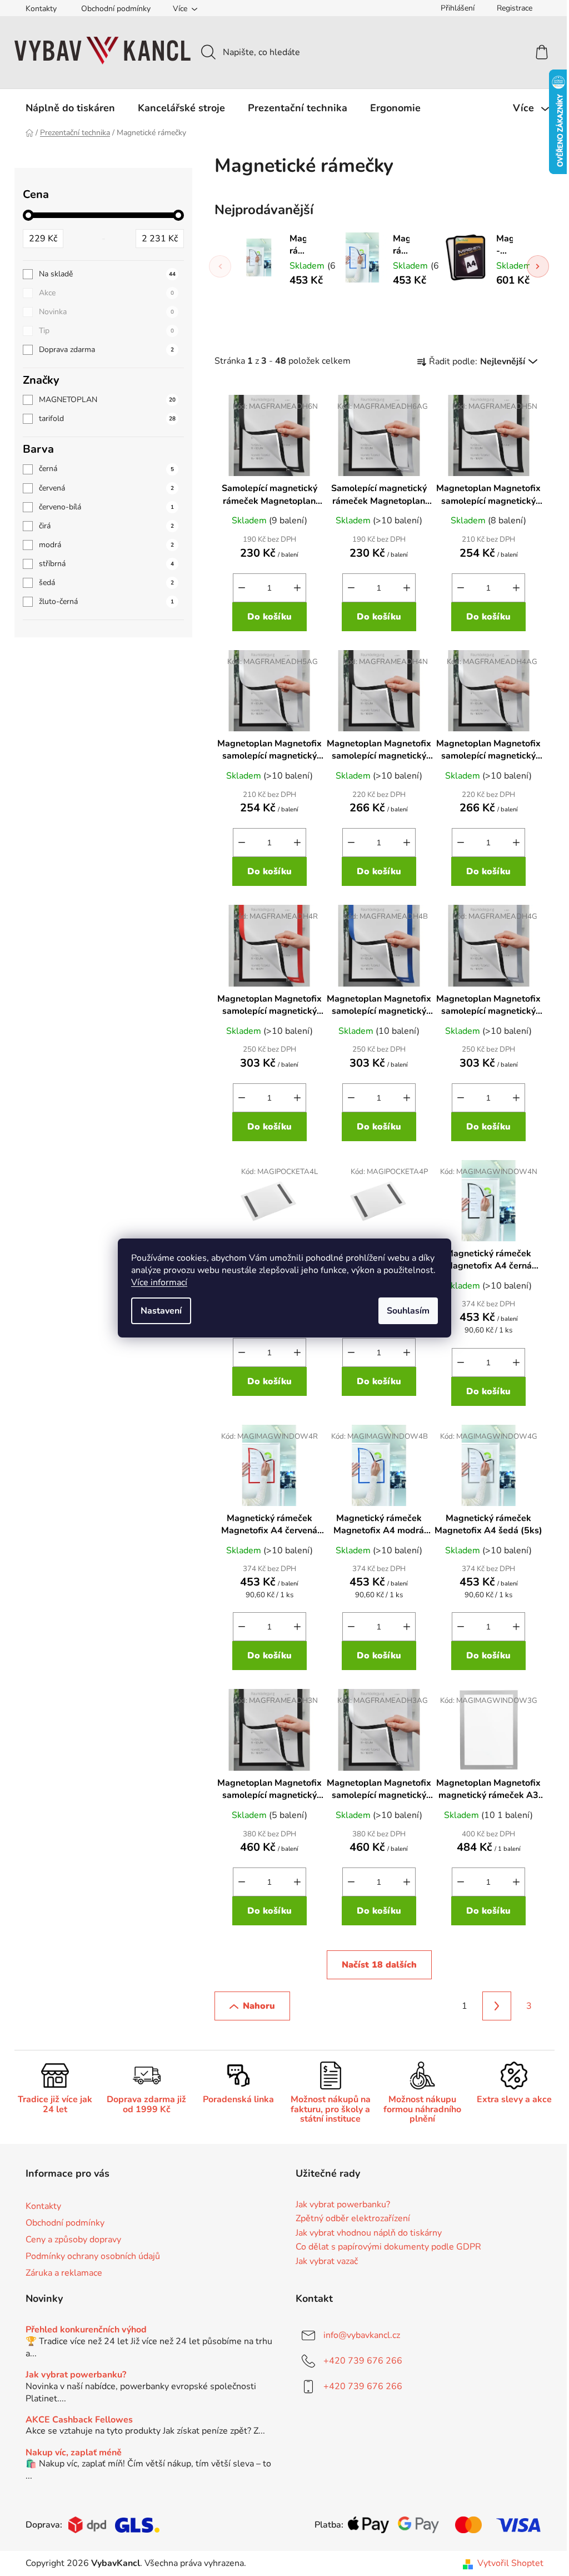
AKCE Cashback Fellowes (79, 2420)
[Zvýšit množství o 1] (297, 588)
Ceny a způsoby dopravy (73, 2240)
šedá (106, 583)
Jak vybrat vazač (327, 2262)
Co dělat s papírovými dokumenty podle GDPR (388, 2247)
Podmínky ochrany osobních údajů (93, 2256)
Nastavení (161, 1311)
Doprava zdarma (106, 350)
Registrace (515, 8)
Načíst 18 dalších (379, 1965)
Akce (106, 293)
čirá (106, 526)
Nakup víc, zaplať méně (74, 2453)
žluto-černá (106, 601)
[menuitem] (70, 108)
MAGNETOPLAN (107, 400)
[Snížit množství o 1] (242, 588)
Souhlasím (408, 1311)
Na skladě (107, 274)
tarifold (107, 418)
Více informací (159, 1282)
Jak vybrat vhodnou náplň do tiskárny (369, 2233)
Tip (106, 331)
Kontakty (41, 9)
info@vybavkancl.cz (362, 2335)
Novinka (106, 312)
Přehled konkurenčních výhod (86, 2330)
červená (106, 488)
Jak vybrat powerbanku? (343, 2205)
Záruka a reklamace (64, 2273)
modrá (106, 545)
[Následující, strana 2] (497, 2006)
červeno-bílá (106, 507)
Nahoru (259, 2006)
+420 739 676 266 (363, 2361)
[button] (538, 266)
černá (106, 469)
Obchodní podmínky (116, 9)
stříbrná (106, 564)
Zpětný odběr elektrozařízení (353, 2219)
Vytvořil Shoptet (510, 2563)
